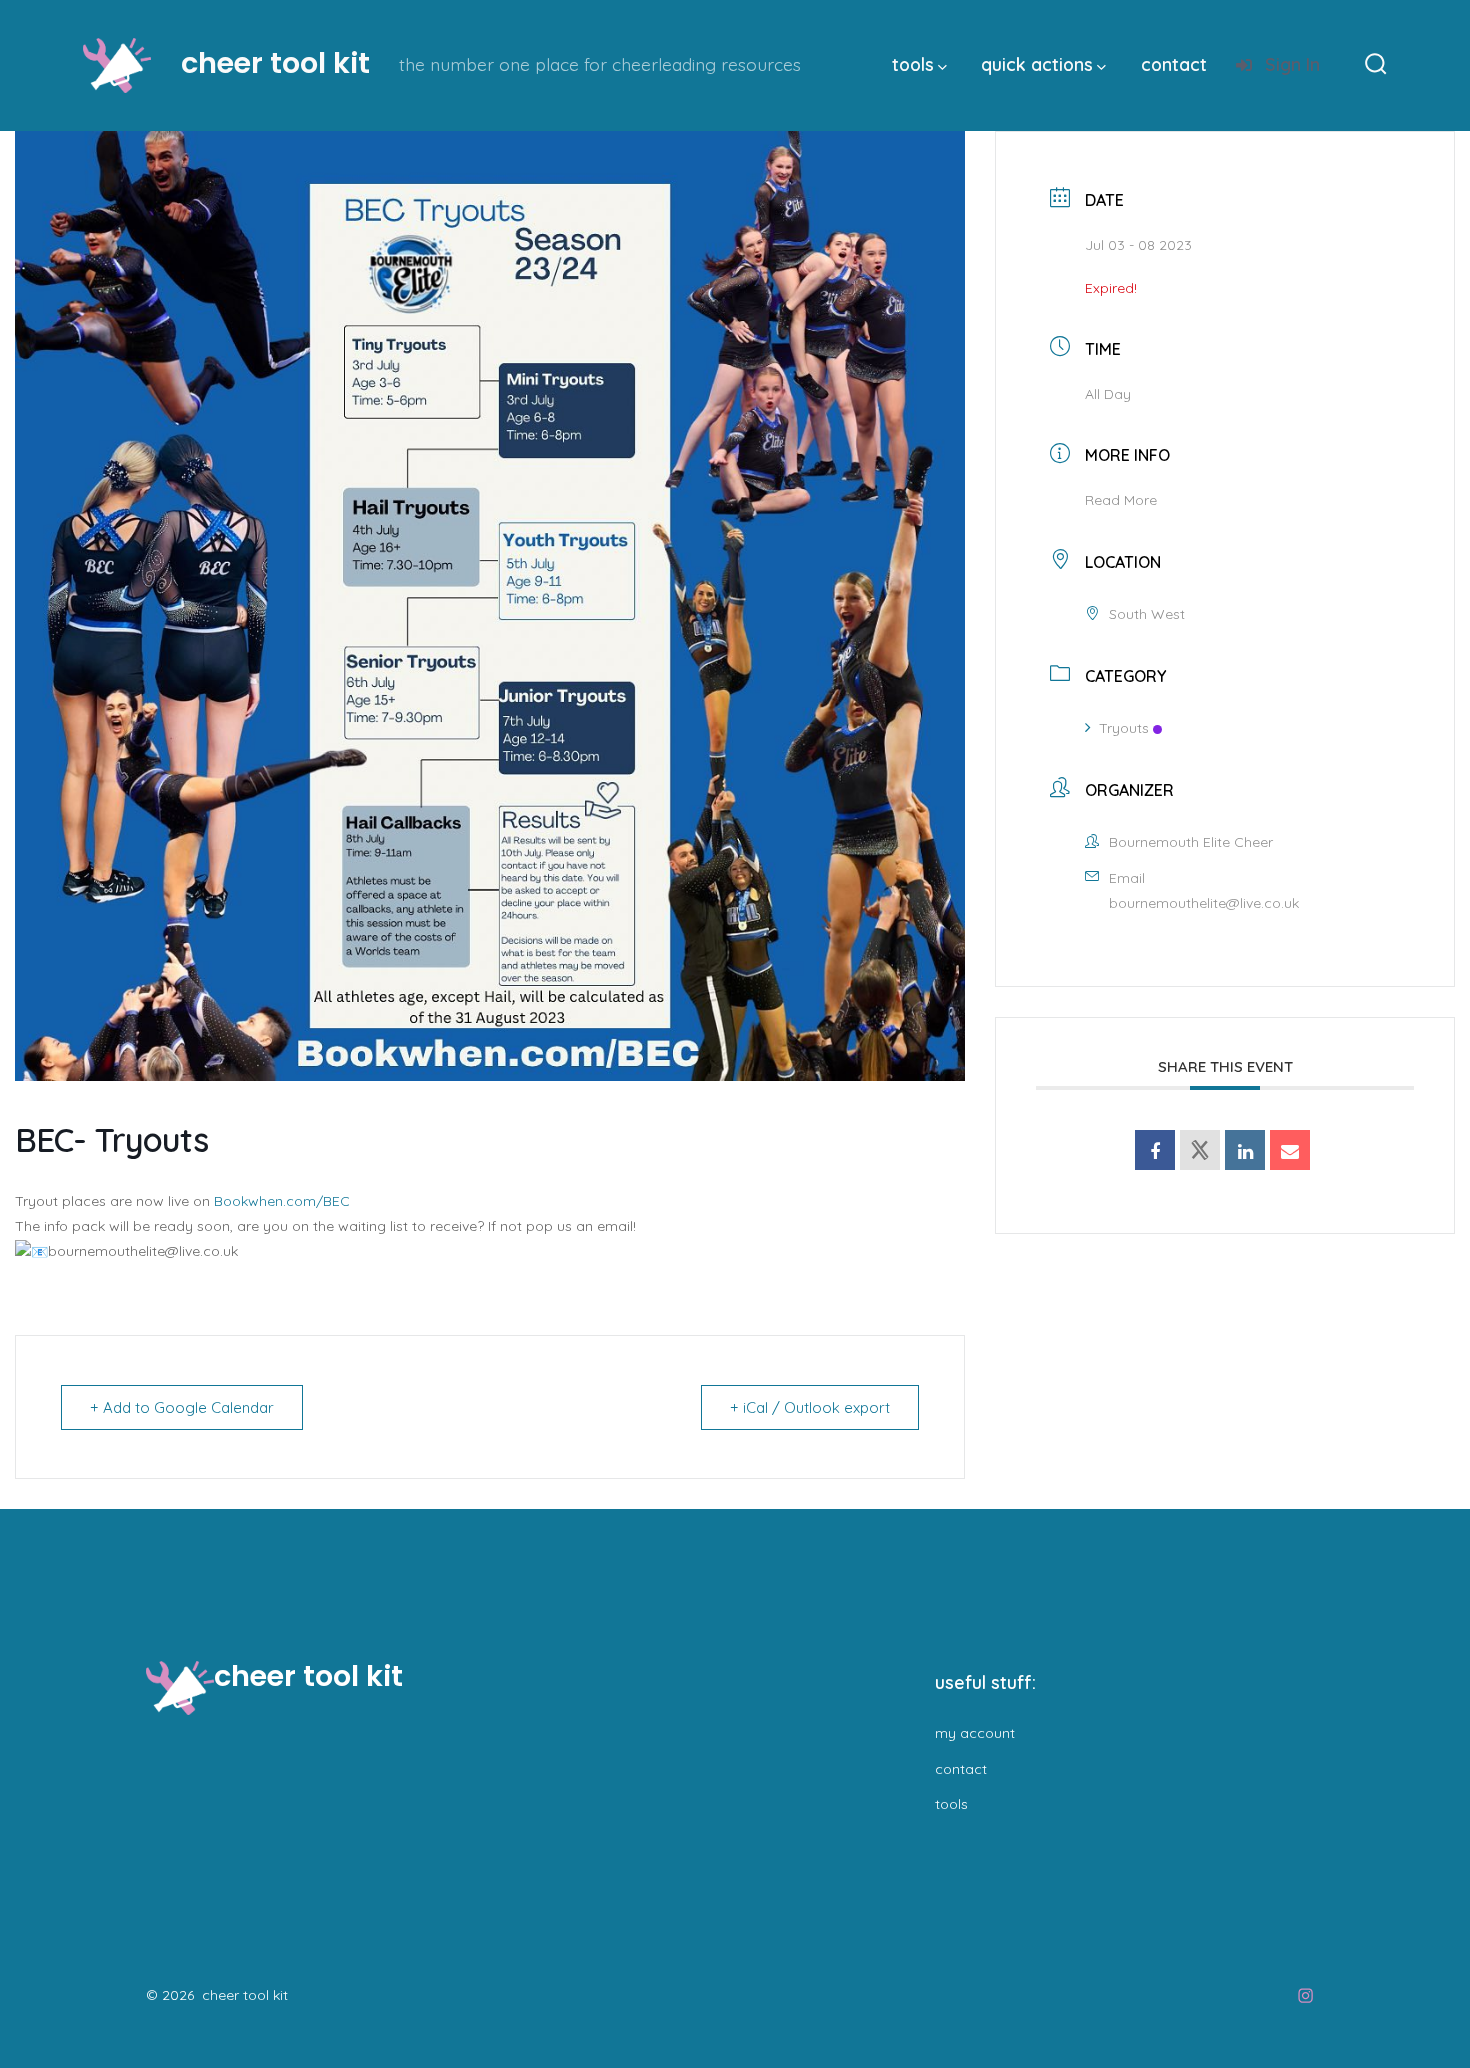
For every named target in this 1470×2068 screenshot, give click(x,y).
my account (975, 1733)
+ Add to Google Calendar (182, 1407)
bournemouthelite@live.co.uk (1204, 903)
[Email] (1290, 1150)
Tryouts (1124, 728)
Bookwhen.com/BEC (282, 1201)
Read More (1121, 500)
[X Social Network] (1200, 1150)
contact (1174, 64)
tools (913, 64)
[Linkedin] (1245, 1150)
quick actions (1037, 64)
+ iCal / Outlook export (810, 1407)
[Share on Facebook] (1155, 1150)
